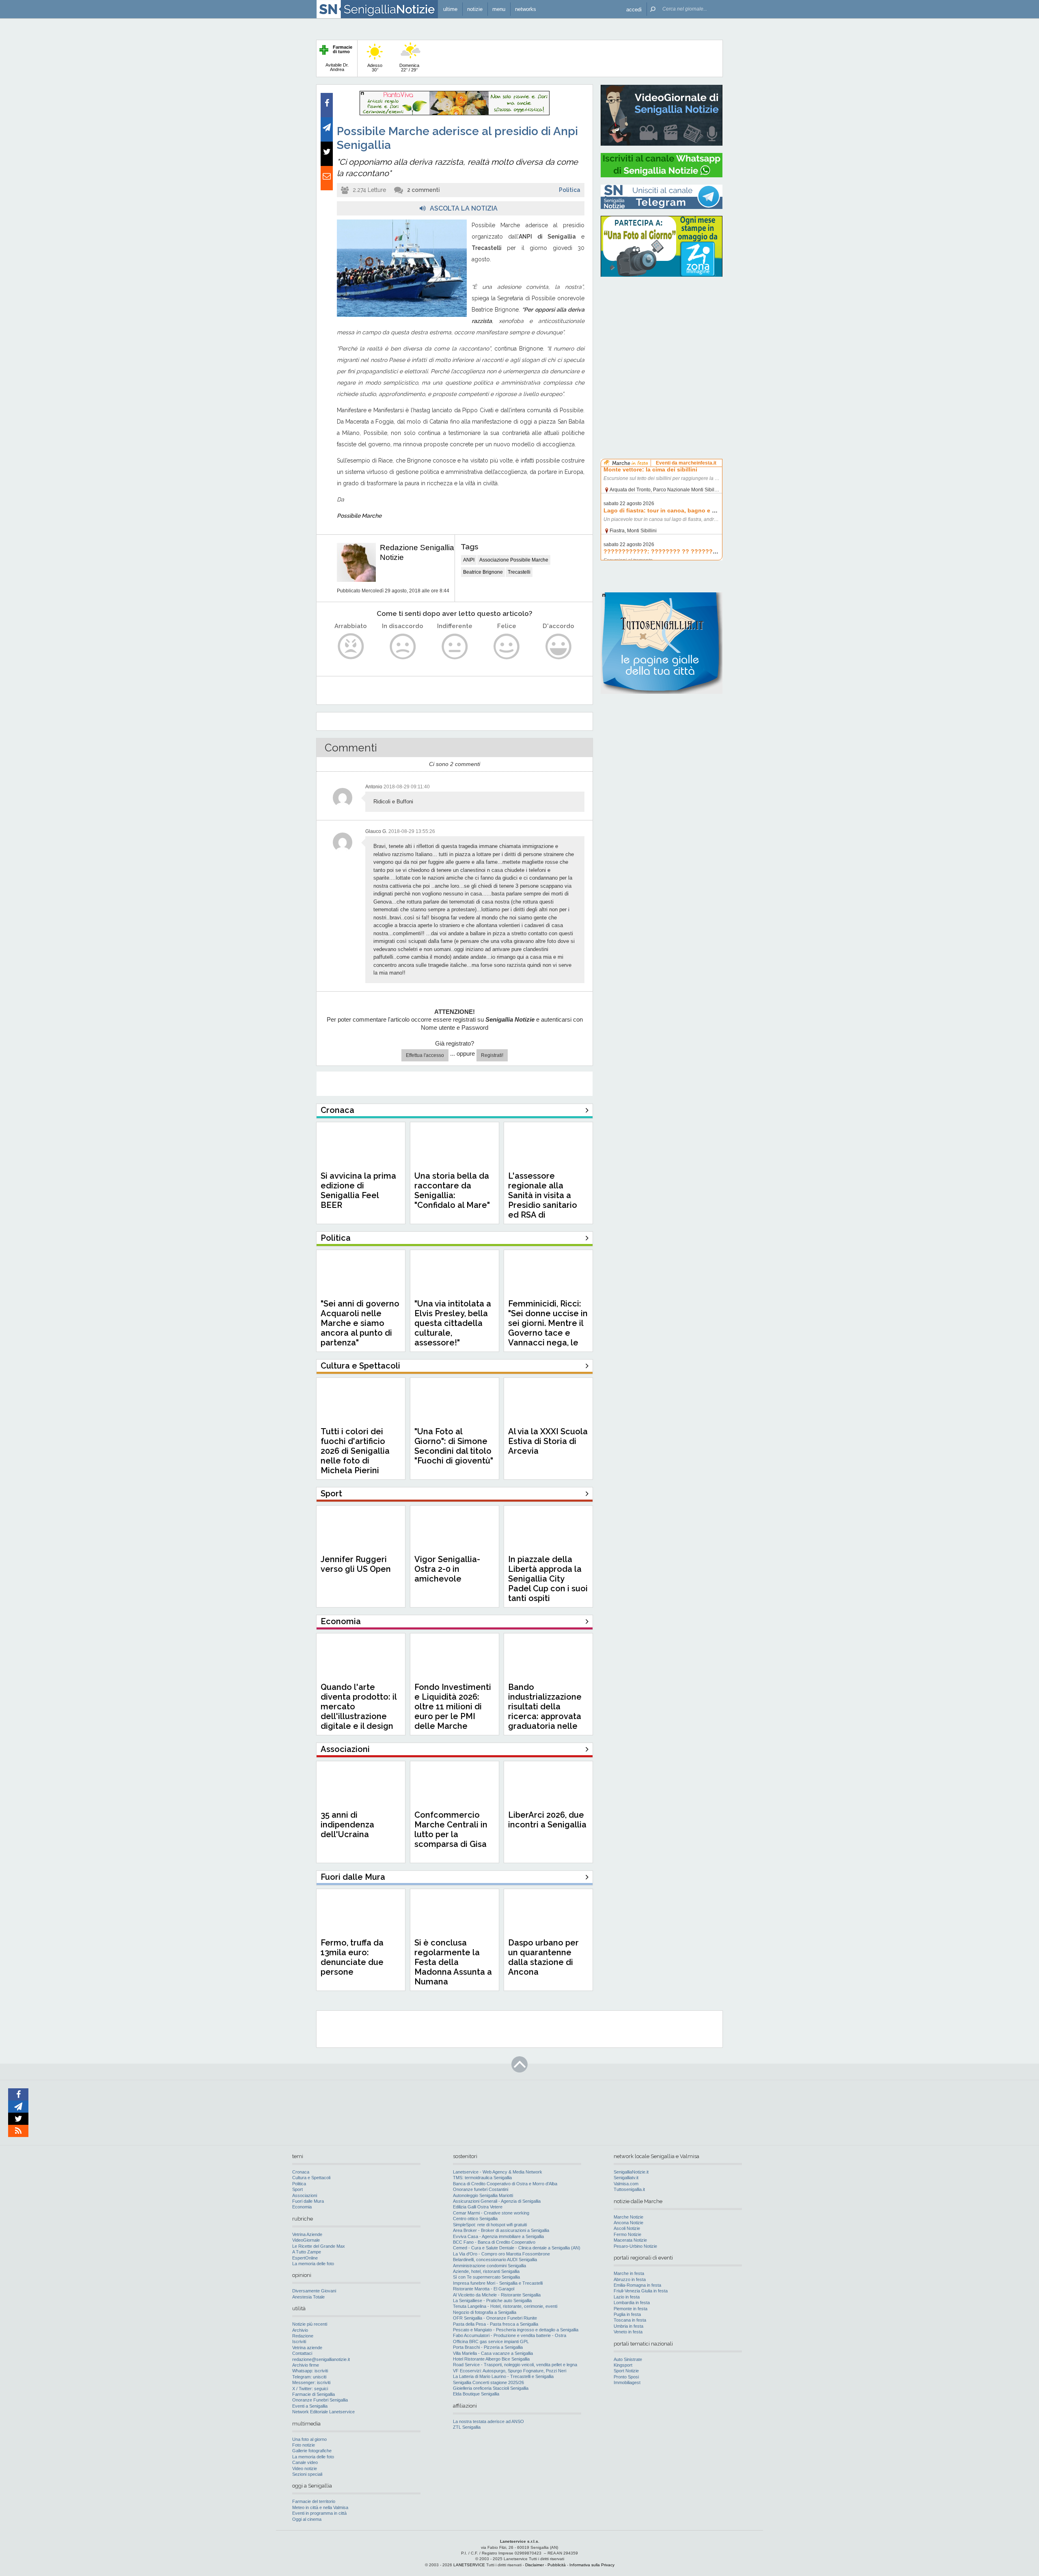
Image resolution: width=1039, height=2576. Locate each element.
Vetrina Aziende (307, 2234)
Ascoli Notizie (627, 2228)
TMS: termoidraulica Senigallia (482, 2178)
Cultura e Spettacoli (311, 2178)
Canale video (305, 2462)
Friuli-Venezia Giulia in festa (641, 2291)
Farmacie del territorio (314, 2501)
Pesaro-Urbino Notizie (635, 2246)
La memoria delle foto (313, 2264)
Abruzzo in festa (630, 2279)
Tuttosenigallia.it (629, 2189)
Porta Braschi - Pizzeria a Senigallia (488, 2347)
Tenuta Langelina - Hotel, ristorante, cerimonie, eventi (505, 2306)
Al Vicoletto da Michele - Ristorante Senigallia (497, 2295)
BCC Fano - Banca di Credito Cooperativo (494, 2242)
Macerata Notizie (630, 2240)
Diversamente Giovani (314, 2291)
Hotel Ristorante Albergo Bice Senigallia (491, 2359)
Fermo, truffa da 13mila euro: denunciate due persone (352, 1957)
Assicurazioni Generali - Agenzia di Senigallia (497, 2201)
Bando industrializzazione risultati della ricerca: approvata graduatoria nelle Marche (545, 1711)
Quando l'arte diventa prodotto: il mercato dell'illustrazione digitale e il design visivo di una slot (359, 1711)
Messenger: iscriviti (311, 2382)
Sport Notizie (626, 2371)
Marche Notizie (628, 2217)
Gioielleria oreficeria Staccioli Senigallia (491, 2388)
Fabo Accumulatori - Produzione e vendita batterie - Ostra (510, 2335)
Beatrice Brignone (483, 572)
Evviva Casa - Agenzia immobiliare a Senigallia (498, 2236)
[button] (634, 9)
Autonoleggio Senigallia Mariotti (483, 2195)
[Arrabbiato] (351, 647)
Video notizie (305, 2468)
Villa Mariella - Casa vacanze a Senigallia (493, 2353)
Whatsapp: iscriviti (310, 2371)
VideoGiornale (306, 2240)
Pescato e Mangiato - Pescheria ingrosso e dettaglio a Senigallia (516, 2330)
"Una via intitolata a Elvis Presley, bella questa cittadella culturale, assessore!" (453, 1323)
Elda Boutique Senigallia (476, 2394)
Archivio (300, 2330)
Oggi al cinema (307, 2519)
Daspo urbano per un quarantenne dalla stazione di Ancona (543, 1957)
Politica (570, 190)
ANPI (469, 560)
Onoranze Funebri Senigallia (320, 2400)
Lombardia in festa (632, 2303)
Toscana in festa (630, 2320)
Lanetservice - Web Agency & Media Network (498, 2172)
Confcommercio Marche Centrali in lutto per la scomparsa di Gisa (451, 1829)
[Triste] (403, 647)
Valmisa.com (626, 2184)
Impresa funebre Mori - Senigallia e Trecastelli (498, 2283)
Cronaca (301, 2172)
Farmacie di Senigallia (314, 2394)
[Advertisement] (662, 335)
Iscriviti (299, 2341)
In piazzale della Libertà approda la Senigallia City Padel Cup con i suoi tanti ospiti (548, 1579)
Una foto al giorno (309, 2439)
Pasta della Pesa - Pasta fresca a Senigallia (496, 2324)
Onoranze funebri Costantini (481, 2189)
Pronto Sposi (626, 2377)
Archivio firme (306, 2365)
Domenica (409, 68)
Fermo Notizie (627, 2234)
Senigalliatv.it (626, 2178)
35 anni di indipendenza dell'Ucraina (347, 1825)
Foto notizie (304, 2445)
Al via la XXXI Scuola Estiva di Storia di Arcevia (548, 1441)
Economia (302, 2207)
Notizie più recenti (310, 2324)
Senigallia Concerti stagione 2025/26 (488, 2382)
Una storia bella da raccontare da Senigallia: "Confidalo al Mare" (452, 1190)
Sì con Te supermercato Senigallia (486, 2277)
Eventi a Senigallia (310, 2406)
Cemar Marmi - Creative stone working (491, 2213)
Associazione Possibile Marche (514, 560)
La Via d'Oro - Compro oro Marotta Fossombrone (501, 2254)
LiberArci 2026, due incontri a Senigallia (547, 1820)
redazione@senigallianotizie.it (321, 2359)
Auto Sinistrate (628, 2359)
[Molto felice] (559, 647)
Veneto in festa (628, 2332)
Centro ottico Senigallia (475, 2219)
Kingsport (623, 2365)
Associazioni (305, 2195)
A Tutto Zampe (307, 2252)
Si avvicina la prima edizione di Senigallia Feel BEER (358, 1190)
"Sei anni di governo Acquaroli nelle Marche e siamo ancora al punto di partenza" (360, 1323)
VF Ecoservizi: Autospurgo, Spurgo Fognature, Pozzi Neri (510, 2371)
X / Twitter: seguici (310, 2389)
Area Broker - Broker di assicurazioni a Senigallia (501, 2230)
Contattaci (302, 2353)
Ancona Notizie (628, 2223)
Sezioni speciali (307, 2474)
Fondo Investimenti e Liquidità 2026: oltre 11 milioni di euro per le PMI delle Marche (453, 1707)
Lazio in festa (627, 2297)
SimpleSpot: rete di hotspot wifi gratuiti (490, 2225)
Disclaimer (535, 2565)
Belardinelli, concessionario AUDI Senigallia (495, 2260)
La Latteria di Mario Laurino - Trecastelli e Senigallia (503, 2376)
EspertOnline (305, 2258)
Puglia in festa (627, 2314)
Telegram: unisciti (309, 2377)
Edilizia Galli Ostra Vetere (478, 2207)
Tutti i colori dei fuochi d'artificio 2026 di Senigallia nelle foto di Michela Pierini (355, 1451)
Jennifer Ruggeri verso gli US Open (356, 1564)
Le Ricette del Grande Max (319, 2246)
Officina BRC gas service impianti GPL (491, 2341)
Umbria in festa (628, 2326)
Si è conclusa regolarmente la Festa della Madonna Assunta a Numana (453, 1962)
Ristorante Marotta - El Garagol (484, 2289)
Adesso (375, 68)
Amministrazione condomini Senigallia (489, 2266)
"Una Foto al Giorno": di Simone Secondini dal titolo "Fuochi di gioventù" (454, 1446)
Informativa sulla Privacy (592, 2565)
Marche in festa (629, 2273)
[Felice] (507, 647)
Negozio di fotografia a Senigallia (485, 2312)
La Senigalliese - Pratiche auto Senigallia (492, 2301)
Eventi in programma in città (319, 2513)
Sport (297, 2189)
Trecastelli (519, 572)
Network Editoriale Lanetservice (323, 2412)
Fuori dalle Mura (308, 2201)
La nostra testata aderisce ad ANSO (488, 2421)
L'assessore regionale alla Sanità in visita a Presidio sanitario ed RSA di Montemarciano (543, 1200)
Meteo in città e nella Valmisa (320, 2507)
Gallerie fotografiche (312, 2451)
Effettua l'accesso (425, 1055)
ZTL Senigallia (467, 2427)
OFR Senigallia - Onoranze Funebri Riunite (495, 2318)
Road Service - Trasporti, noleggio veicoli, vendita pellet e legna (515, 2365)
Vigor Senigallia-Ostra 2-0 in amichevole (447, 1569)
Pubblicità (557, 2565)
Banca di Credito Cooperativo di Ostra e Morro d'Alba (505, 2184)
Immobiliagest (627, 2382)
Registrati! (492, 1055)
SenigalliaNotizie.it (631, 2172)
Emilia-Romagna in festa (637, 2285)
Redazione (303, 2336)
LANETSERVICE (469, 2565)
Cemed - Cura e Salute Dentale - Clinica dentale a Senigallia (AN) (517, 2248)
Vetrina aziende (307, 2348)
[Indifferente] (455, 647)
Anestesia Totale (308, 2297)
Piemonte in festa (631, 2309)
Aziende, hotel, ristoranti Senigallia (486, 2271)
